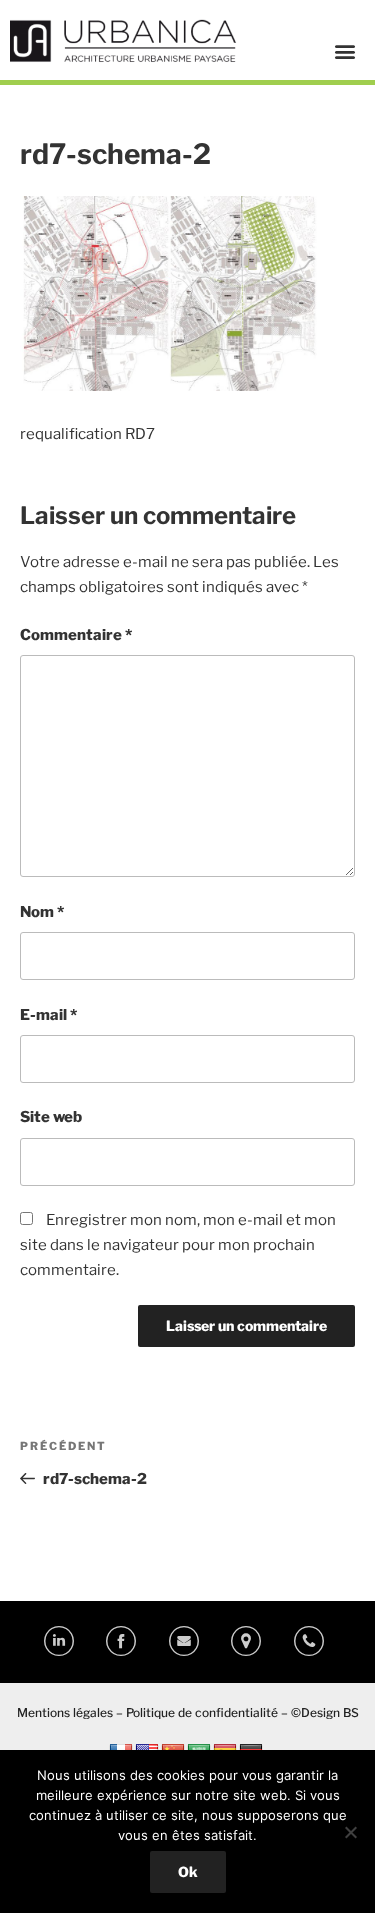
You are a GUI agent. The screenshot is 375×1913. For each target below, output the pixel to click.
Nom (42, 912)
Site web (51, 1117)
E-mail (48, 1015)
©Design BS (325, 1712)
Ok (188, 1871)
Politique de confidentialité (202, 1712)
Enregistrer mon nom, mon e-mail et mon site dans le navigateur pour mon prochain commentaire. (178, 1245)
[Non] (350, 1832)
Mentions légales (65, 1712)
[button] (344, 50)
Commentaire (76, 635)
